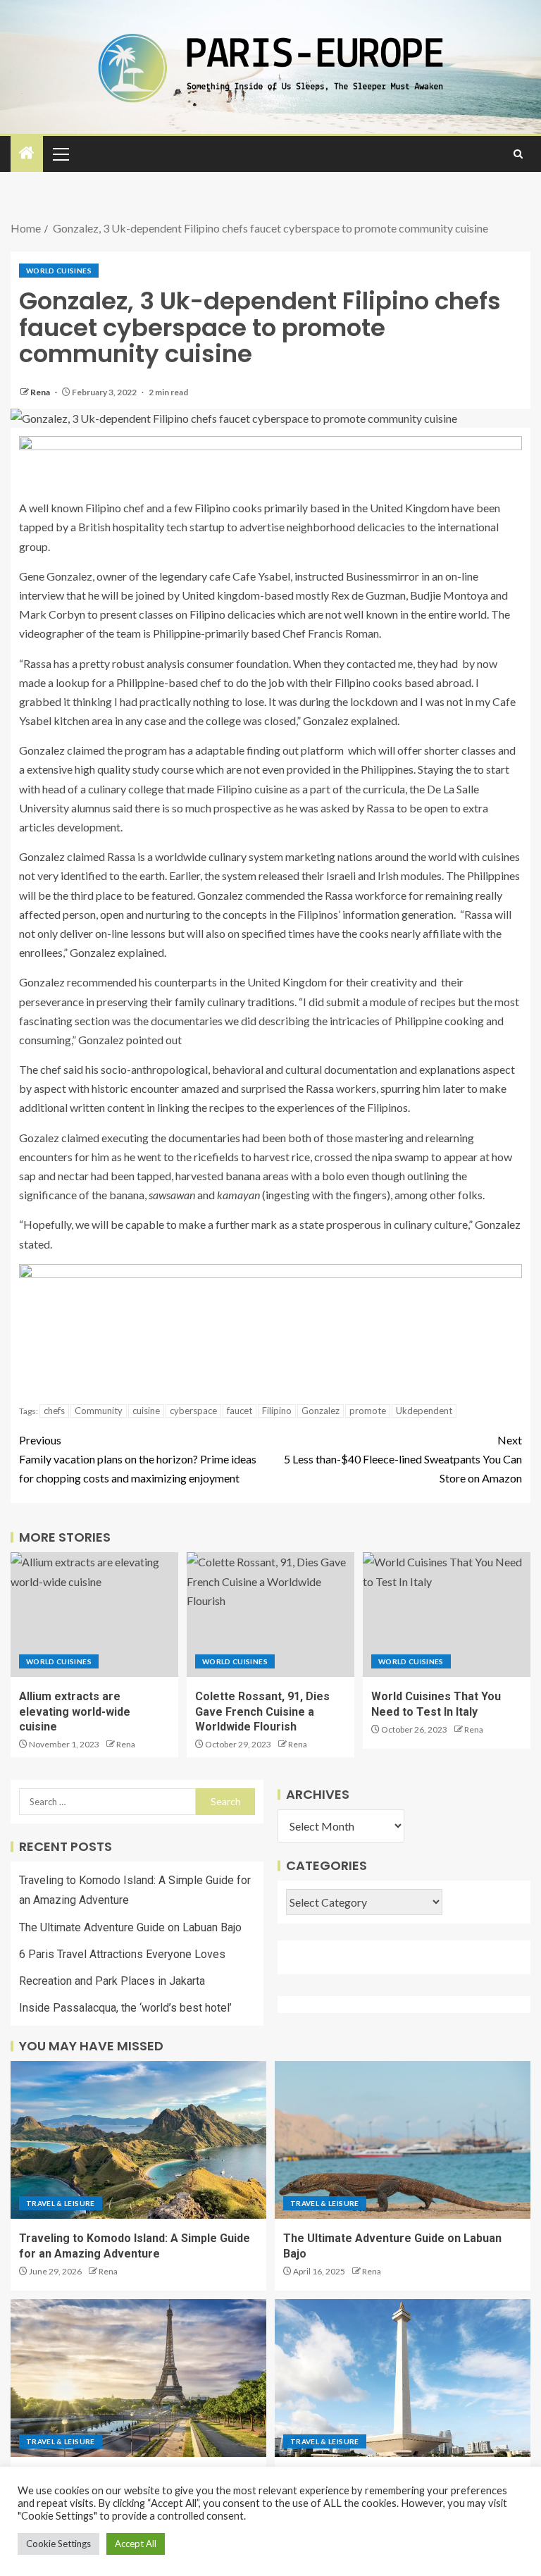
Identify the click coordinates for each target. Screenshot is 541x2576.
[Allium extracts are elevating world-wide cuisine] (94, 1615)
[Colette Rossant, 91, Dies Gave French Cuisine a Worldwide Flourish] (270, 1615)
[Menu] (60, 154)
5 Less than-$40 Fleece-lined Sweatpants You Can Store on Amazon (403, 1459)
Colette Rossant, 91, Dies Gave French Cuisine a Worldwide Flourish (262, 1711)
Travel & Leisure (61, 2203)
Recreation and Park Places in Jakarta (112, 1981)
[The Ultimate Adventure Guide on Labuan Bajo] (403, 2140)
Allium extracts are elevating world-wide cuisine (75, 1711)
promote (368, 1411)
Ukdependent (424, 1411)
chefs (54, 1411)
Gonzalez (321, 1411)
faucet (240, 1411)
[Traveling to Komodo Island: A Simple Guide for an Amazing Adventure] (138, 2140)
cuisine (146, 1411)
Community (99, 1411)
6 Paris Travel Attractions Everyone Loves (122, 1954)
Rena (41, 392)
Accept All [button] (136, 2544)
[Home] (27, 153)
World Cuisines (59, 271)
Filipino (277, 1411)
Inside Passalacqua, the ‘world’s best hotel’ (125, 2008)
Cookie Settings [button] (58, 2544)
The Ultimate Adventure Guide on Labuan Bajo (130, 1927)
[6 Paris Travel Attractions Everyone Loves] (138, 2378)
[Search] (518, 154)
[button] (60, 154)
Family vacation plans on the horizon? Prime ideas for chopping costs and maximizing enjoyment (138, 1459)
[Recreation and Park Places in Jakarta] (403, 2378)
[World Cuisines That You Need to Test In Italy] (447, 1615)
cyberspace (193, 1411)
